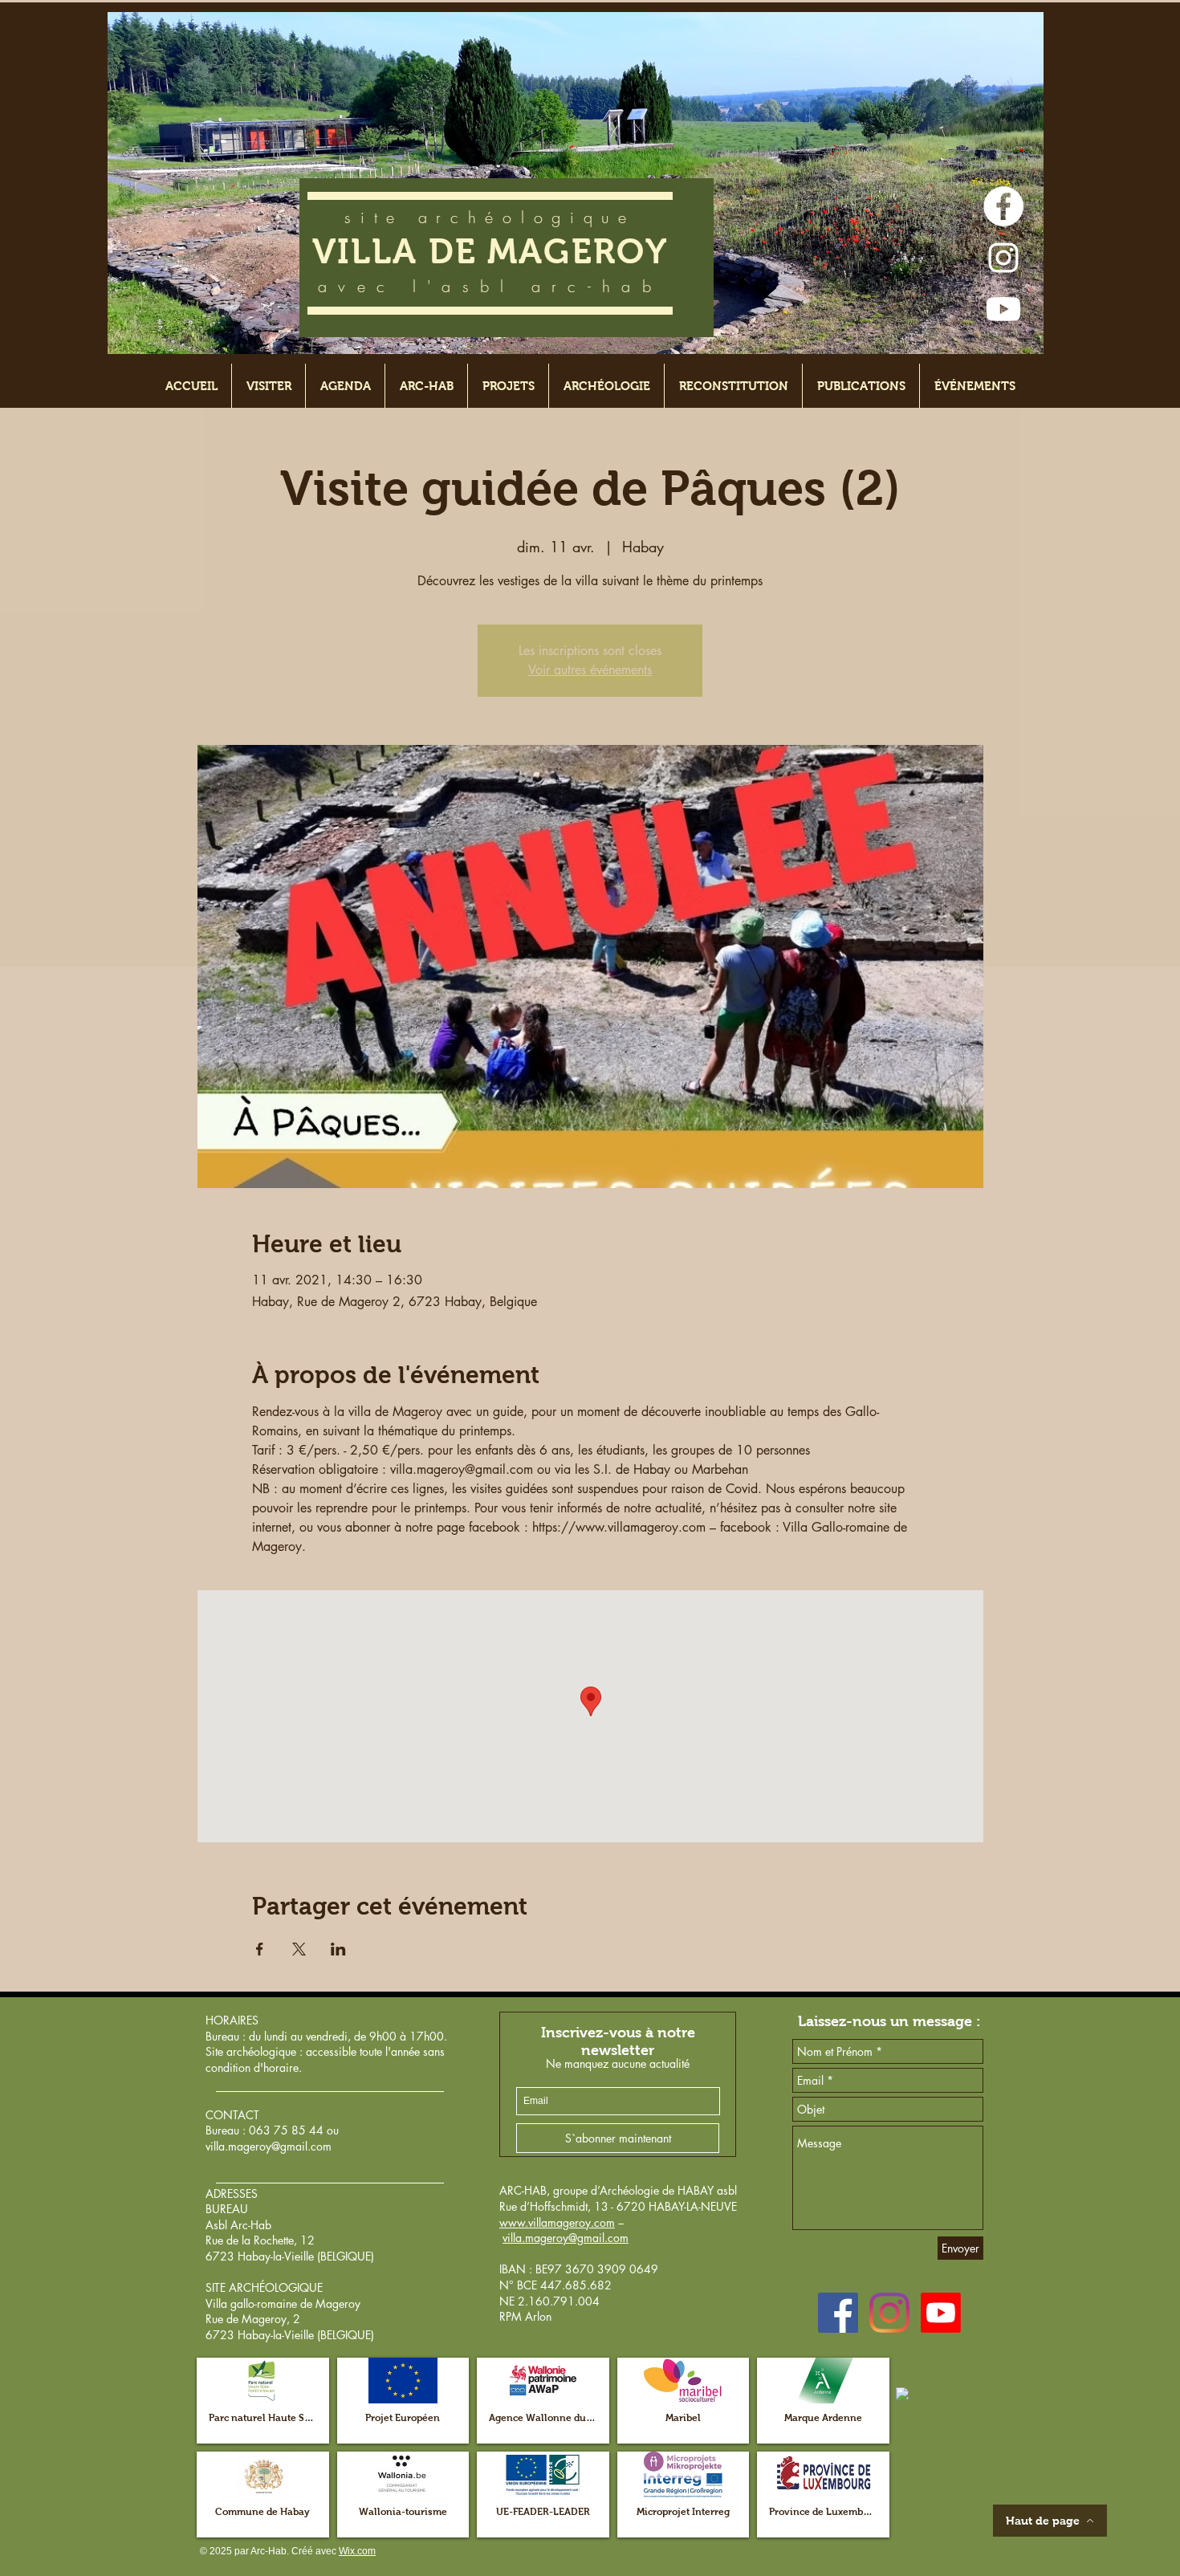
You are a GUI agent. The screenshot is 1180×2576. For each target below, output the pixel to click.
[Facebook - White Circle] (1003, 206)
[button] (263, 2401)
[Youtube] (1003, 309)
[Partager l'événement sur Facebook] (260, 1949)
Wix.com (357, 2551)
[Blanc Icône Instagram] (1003, 258)
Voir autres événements (590, 670)
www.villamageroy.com (557, 2222)
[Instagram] (889, 2313)
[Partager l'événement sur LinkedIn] (338, 1949)
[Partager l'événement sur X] (299, 1949)
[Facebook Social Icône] (838, 2313)
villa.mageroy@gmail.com (269, 2146)
